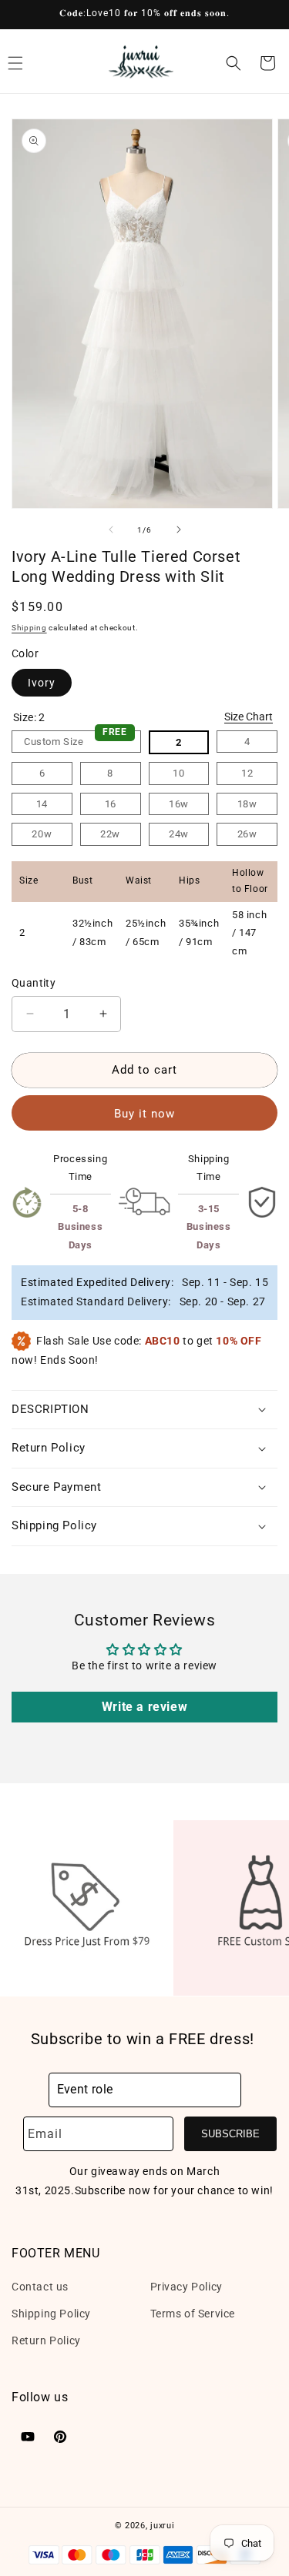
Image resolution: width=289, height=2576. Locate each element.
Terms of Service (193, 2314)
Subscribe (230, 2134)
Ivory (42, 683)
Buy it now (144, 1114)
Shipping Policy (51, 2314)
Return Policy (46, 2340)
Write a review (144, 1707)
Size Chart (249, 717)
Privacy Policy (187, 2287)
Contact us (40, 2287)
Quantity (34, 983)
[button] (234, 63)
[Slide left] (111, 530)
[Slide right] (179, 530)
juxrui (162, 2526)
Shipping (29, 628)
